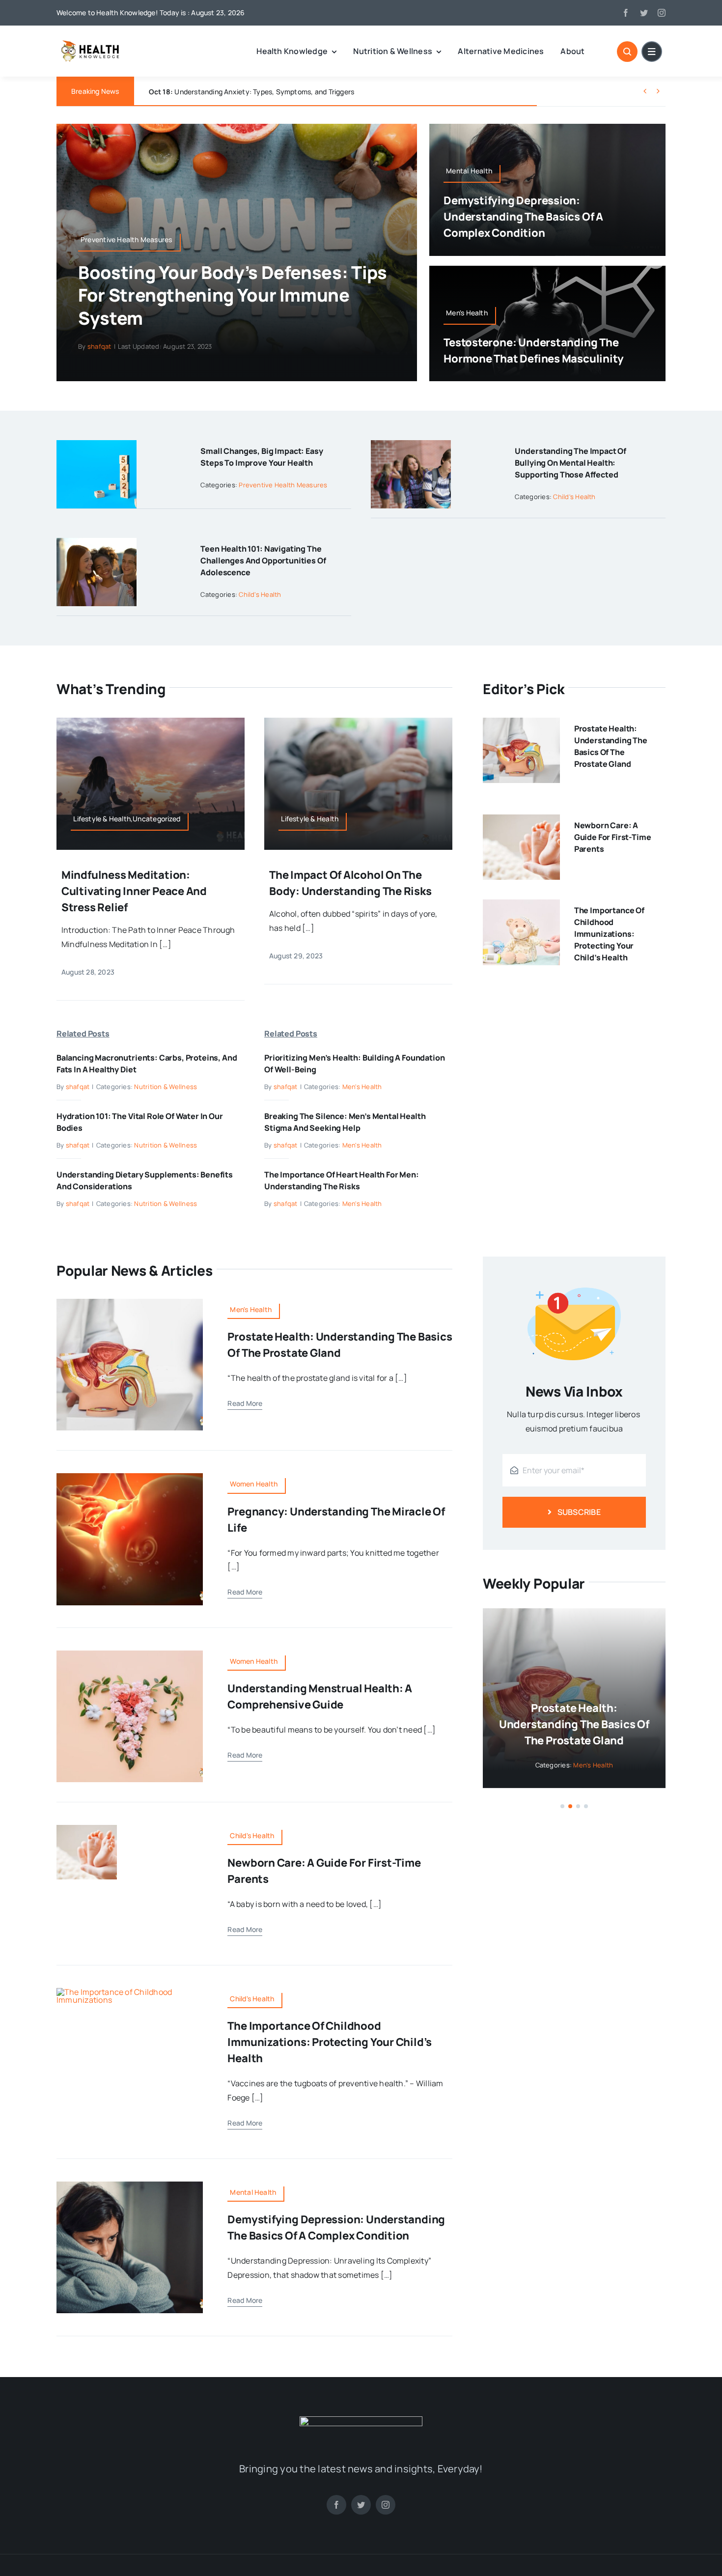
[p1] (130, 1477)
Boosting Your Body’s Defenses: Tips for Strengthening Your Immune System (232, 295)
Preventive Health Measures (283, 485)
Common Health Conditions (593, 1765)
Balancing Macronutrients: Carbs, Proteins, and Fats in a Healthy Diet (274, 92)
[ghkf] (361, 2420)
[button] (562, 1806)
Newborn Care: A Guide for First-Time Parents (613, 837)
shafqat (99, 346)
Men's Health (362, 1087)
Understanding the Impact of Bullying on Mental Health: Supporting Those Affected (570, 463)
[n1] (87, 1829)
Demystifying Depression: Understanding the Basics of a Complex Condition (523, 217)
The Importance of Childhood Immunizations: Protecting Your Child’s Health (609, 934)
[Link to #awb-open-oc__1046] (627, 52)
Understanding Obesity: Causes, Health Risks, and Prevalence (574, 1724)
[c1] (130, 1992)
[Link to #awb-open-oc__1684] (652, 52)
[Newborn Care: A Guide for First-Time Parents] (521, 821)
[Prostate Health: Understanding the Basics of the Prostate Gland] (521, 725)
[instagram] (662, 13)
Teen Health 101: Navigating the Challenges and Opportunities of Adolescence (263, 560)
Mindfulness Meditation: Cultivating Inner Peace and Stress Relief (134, 891)
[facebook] (626, 13)
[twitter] (644, 13)
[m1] (130, 1654)
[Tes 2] (130, 1303)
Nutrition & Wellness (166, 1087)
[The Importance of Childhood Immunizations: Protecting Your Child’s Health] (521, 906)
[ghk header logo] (108, 44)
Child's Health (574, 497)
